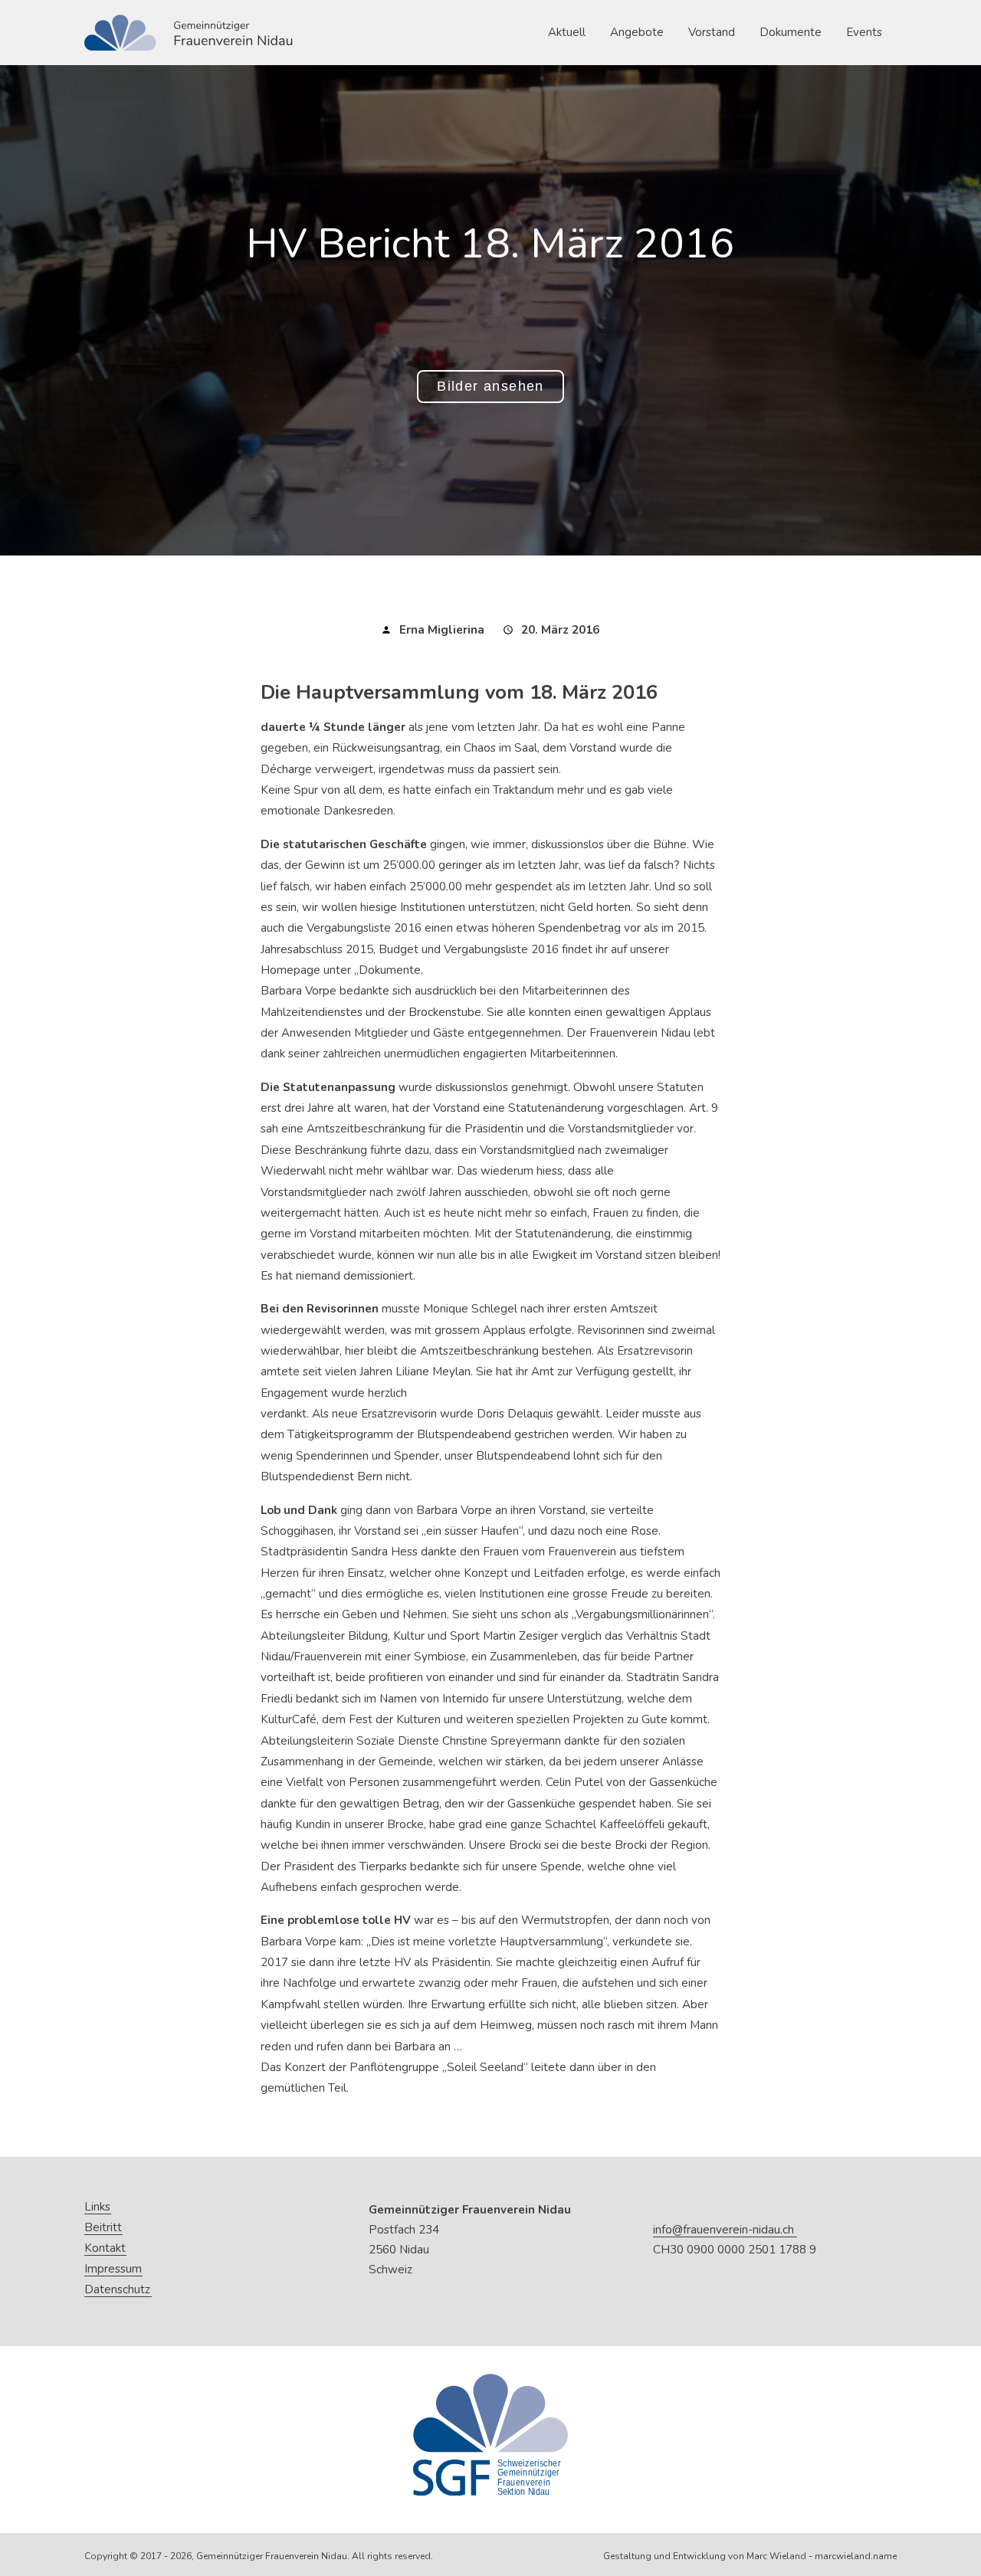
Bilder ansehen (490, 386)
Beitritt (103, 2228)
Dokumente (791, 32)
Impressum (113, 2269)
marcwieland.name (856, 2556)
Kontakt (105, 2248)
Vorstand (712, 32)
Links (97, 2207)
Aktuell (567, 32)
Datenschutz (117, 2290)
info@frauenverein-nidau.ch (723, 2230)
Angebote (637, 32)
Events (864, 32)
